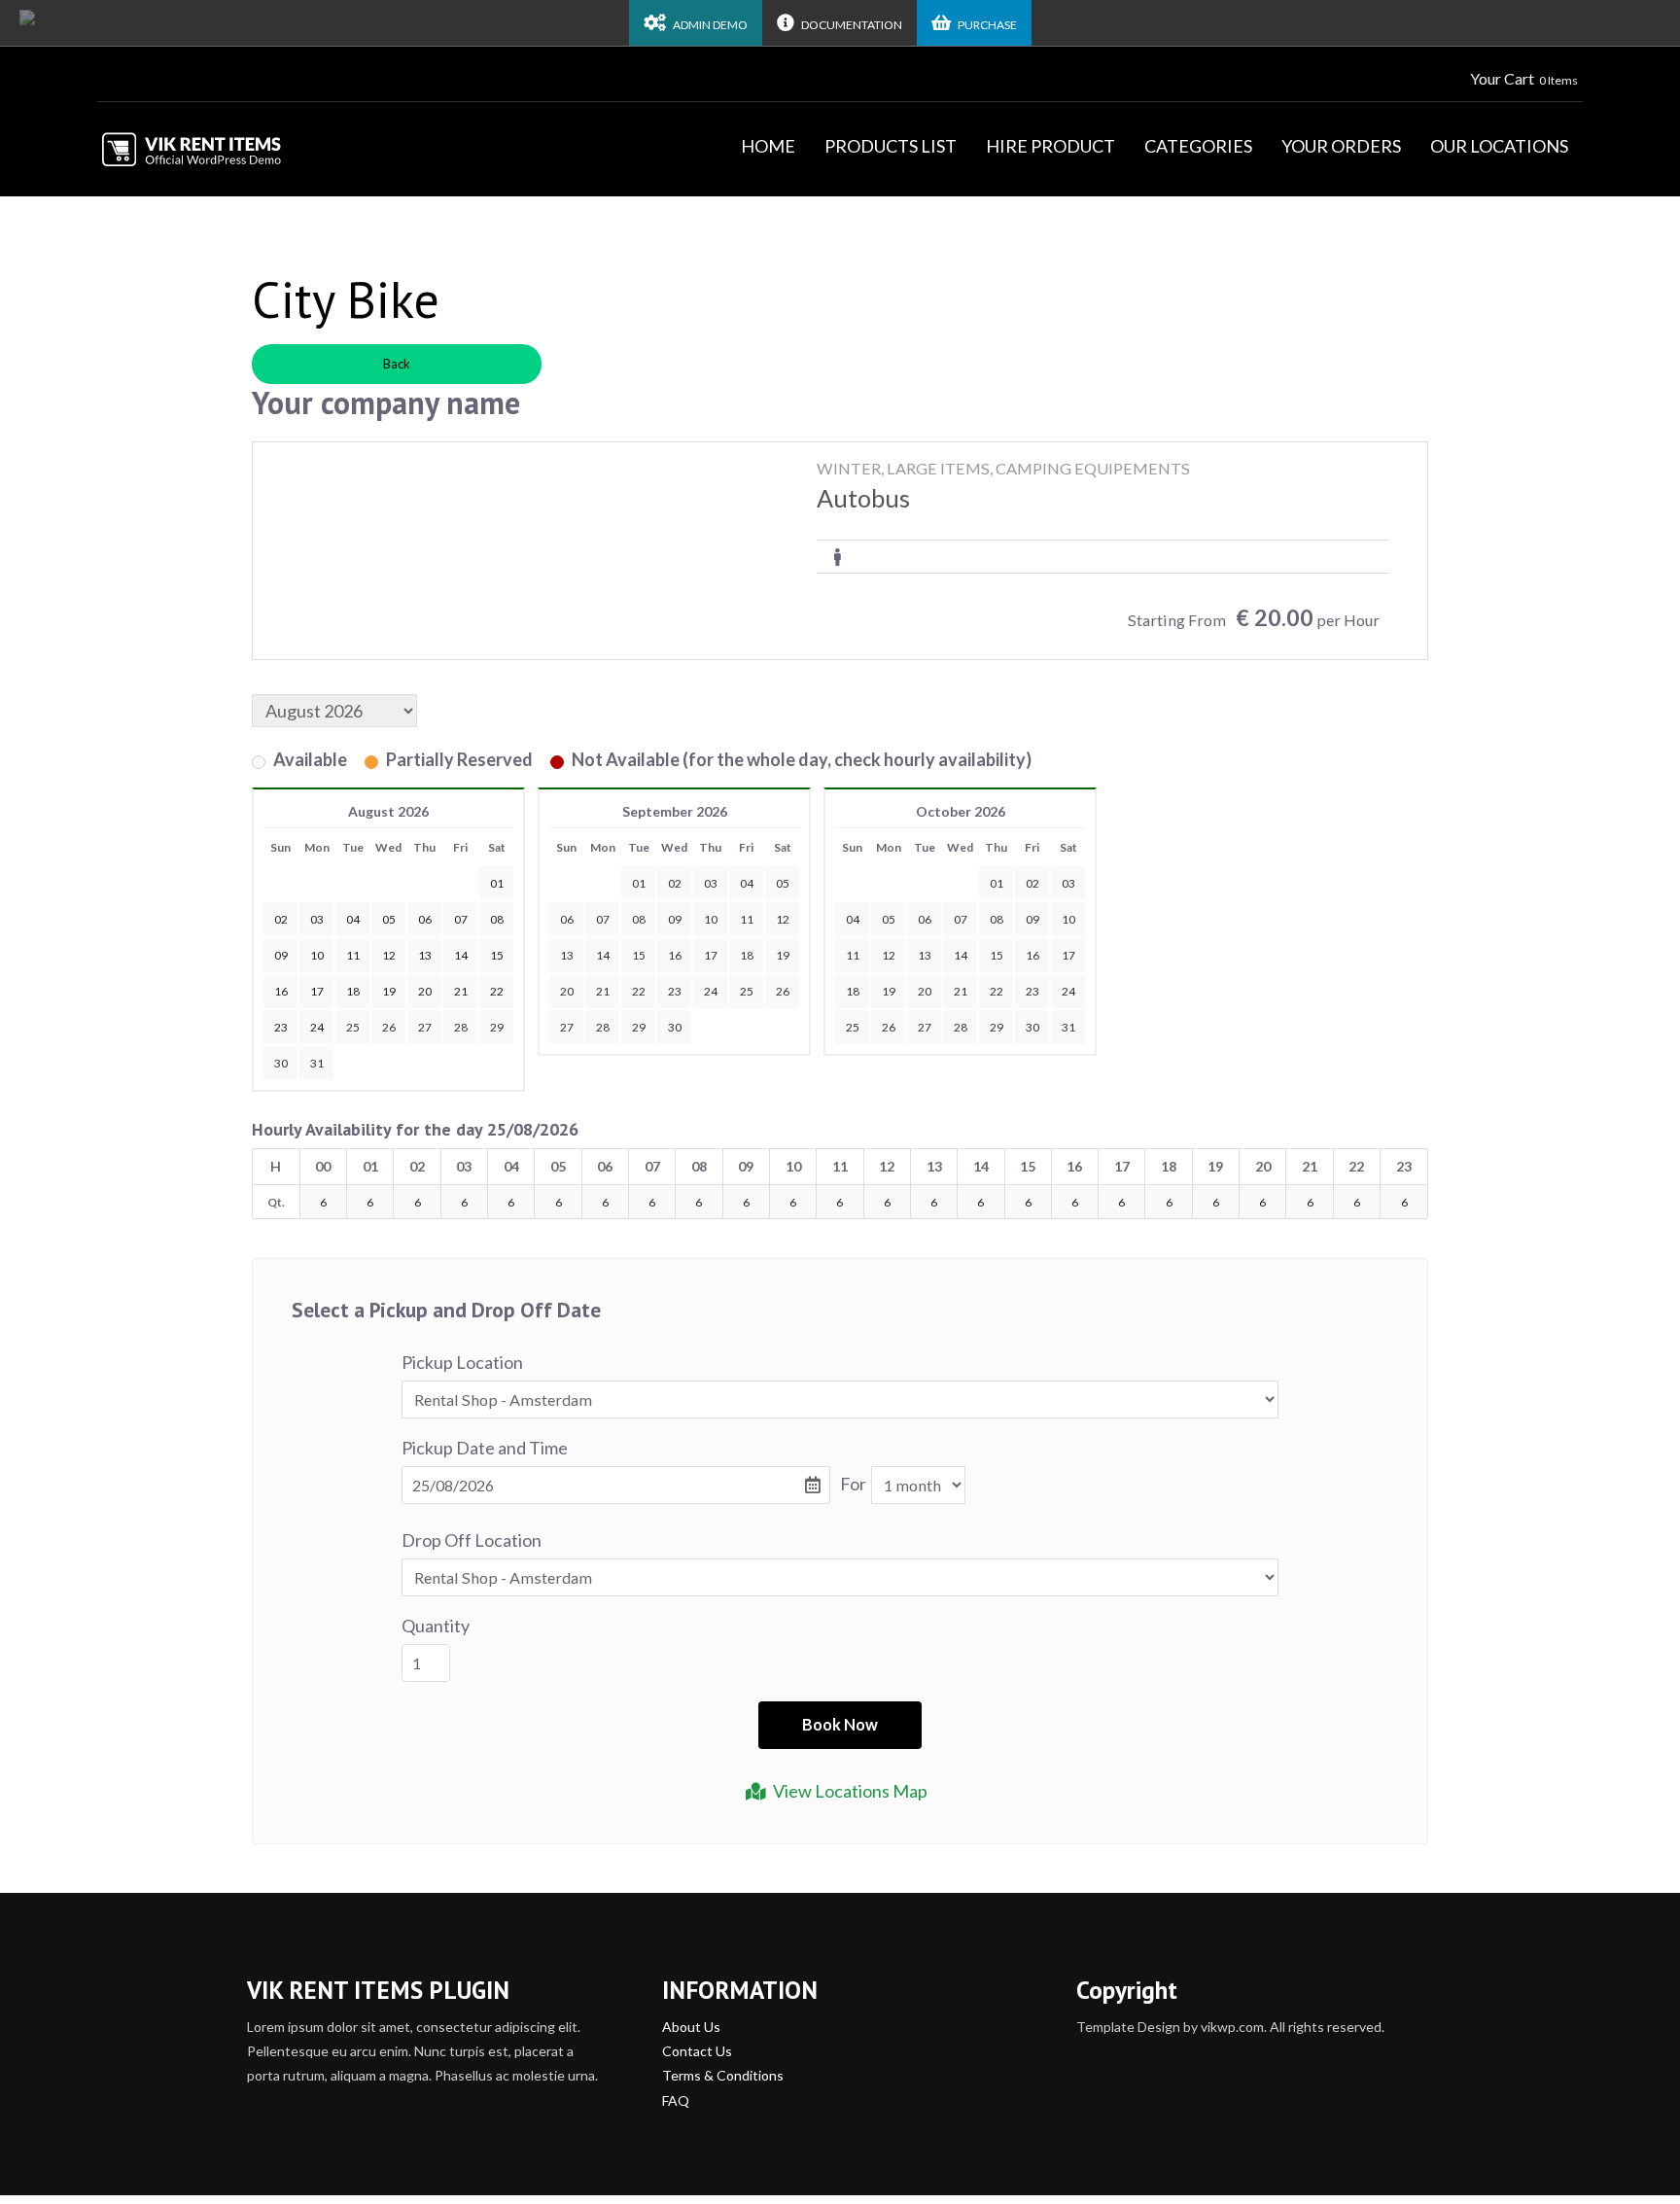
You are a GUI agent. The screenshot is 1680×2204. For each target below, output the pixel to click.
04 (747, 883)
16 (675, 955)
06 (567, 919)
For (853, 1484)
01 (639, 883)
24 (711, 991)
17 (711, 955)
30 (281, 1063)
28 (461, 1027)
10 (711, 919)
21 (603, 991)
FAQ (676, 2100)
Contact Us (697, 2051)
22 (639, 991)
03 (711, 883)
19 (783, 955)
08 (639, 919)
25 (353, 1027)
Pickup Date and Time (485, 1448)
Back (397, 364)
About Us (691, 2027)
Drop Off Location (472, 1540)
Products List (891, 146)
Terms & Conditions (723, 2075)
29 (497, 1027)
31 (317, 1063)
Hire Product (1050, 146)
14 (603, 955)
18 (747, 955)
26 (389, 1027)
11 (747, 919)
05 (783, 883)
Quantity (436, 1626)
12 (783, 919)
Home (768, 146)
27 (425, 1027)
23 (675, 991)
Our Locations (1499, 146)
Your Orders (1341, 146)
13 (567, 955)
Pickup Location (462, 1362)
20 (567, 991)
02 (675, 883)
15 (639, 955)
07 (603, 919)
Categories (1198, 146)
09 (675, 919)
